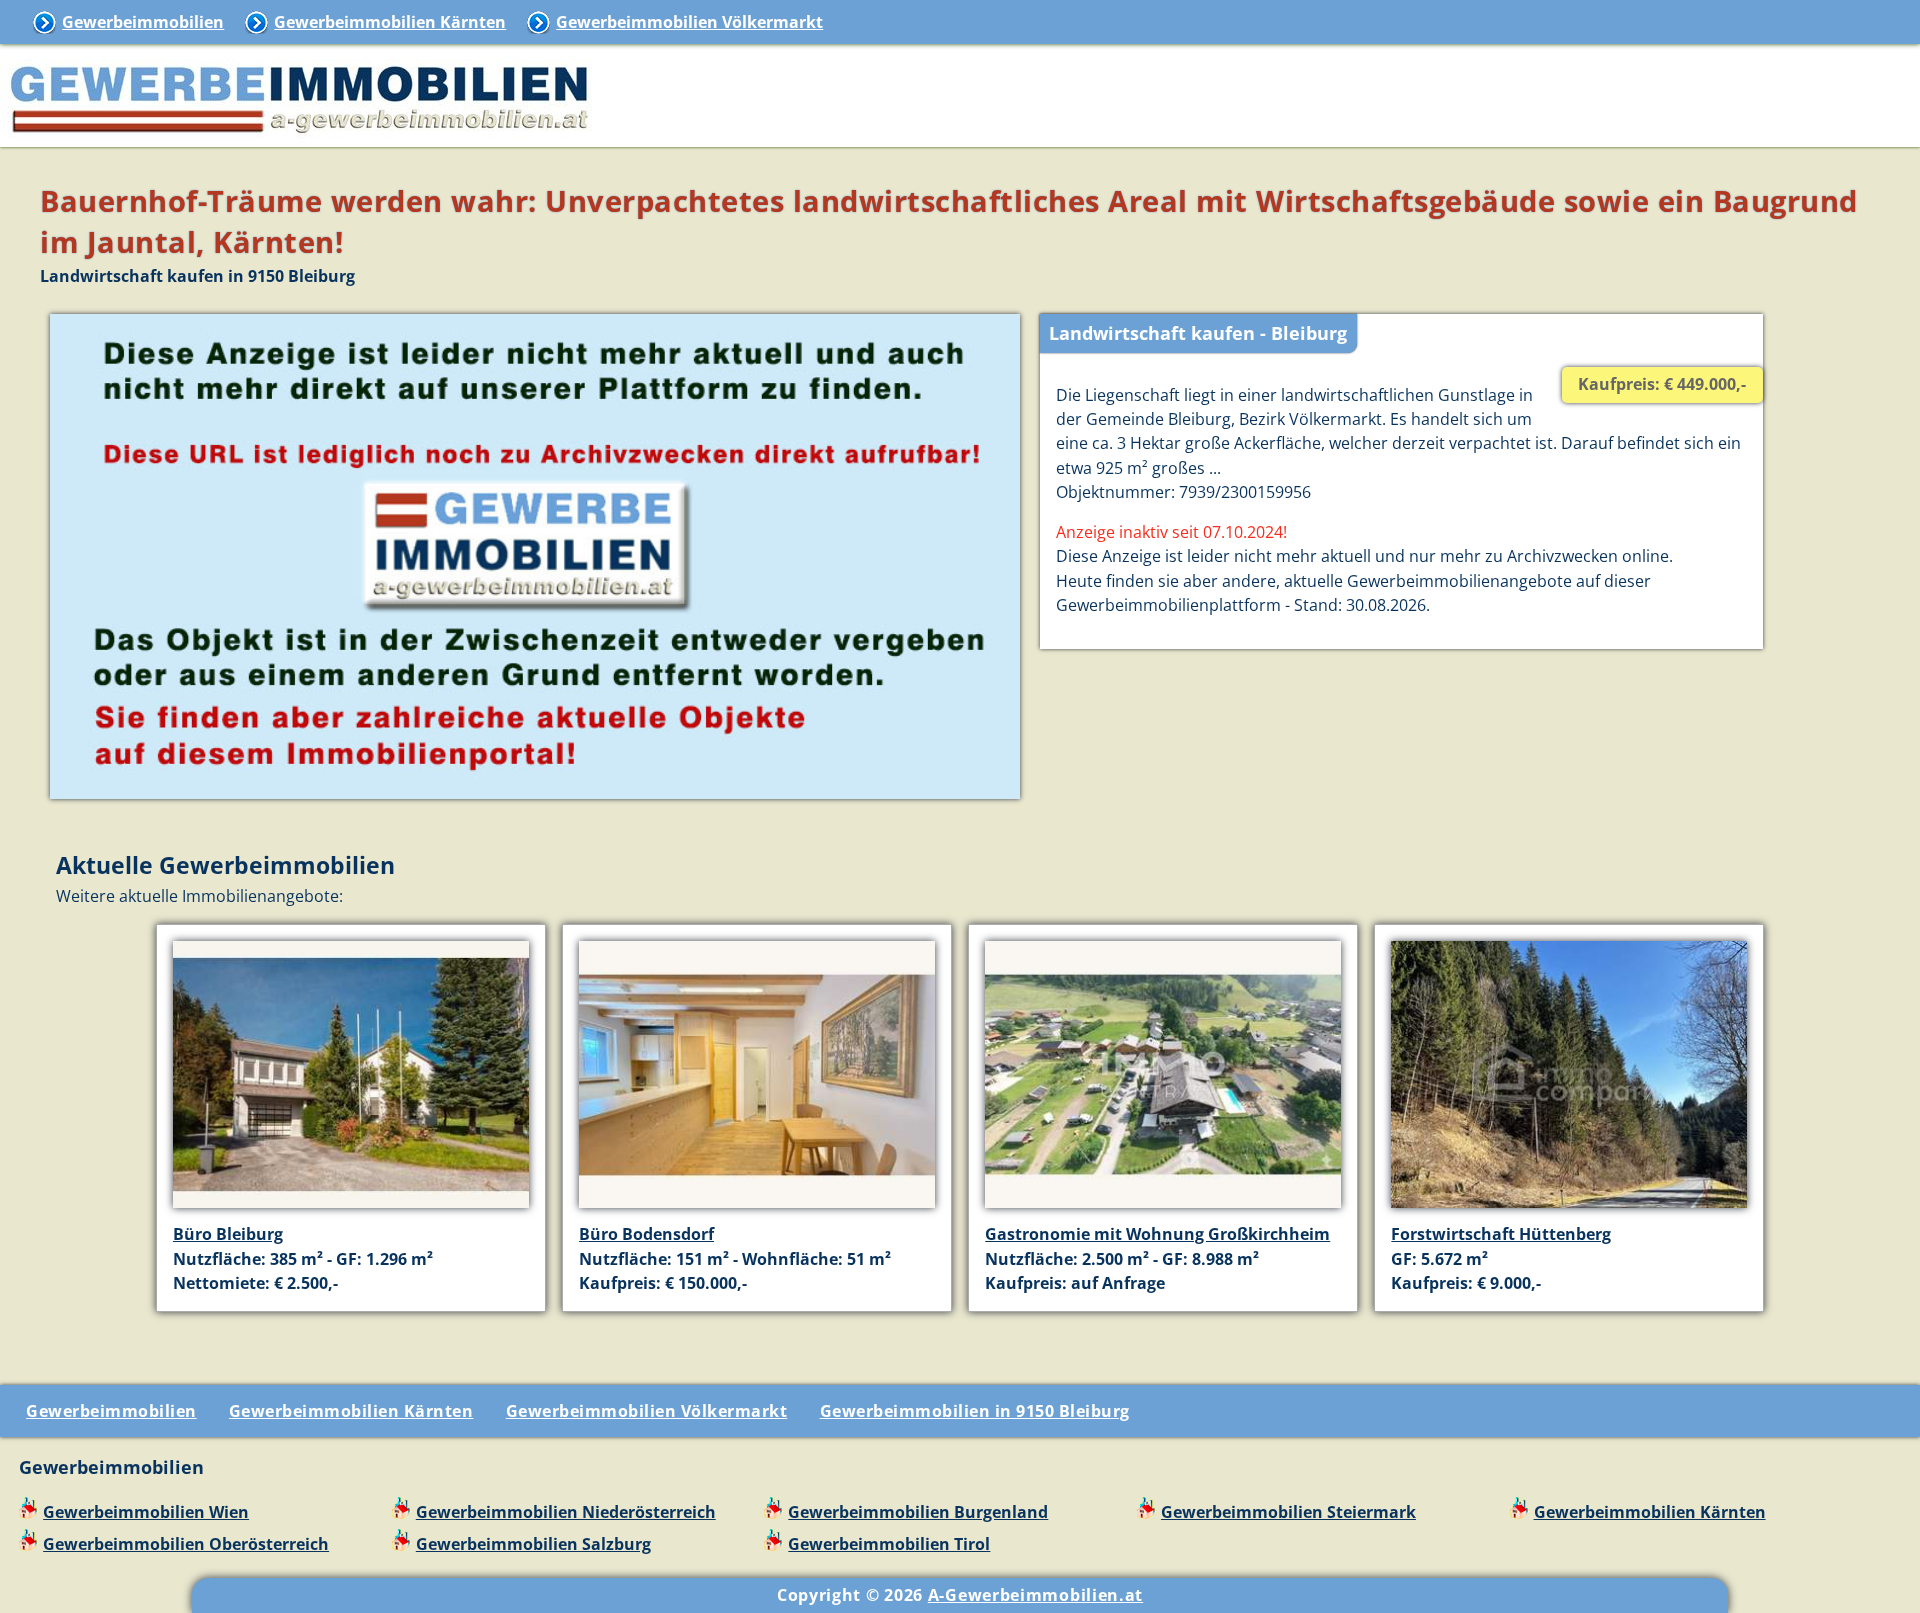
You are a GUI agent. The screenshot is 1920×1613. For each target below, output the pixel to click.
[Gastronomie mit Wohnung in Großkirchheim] (1163, 1210)
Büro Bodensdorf (646, 1234)
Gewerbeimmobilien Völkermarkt (689, 22)
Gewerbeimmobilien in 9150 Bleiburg (975, 1411)
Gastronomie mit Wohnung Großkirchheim (1157, 1234)
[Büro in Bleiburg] (351, 1210)
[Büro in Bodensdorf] (757, 1210)
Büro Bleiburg (228, 1234)
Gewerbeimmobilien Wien (146, 1512)
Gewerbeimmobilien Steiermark (1288, 1512)
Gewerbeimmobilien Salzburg (533, 1544)
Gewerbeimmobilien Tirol (889, 1544)
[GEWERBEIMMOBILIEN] (300, 135)
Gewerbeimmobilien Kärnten (390, 22)
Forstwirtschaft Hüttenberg (1501, 1234)
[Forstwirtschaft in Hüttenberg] (1569, 1210)
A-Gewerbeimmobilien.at (1035, 1595)
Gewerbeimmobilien (143, 22)
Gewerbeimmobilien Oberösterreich (186, 1544)
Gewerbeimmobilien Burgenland (918, 1512)
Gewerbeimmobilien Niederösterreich (566, 1512)
